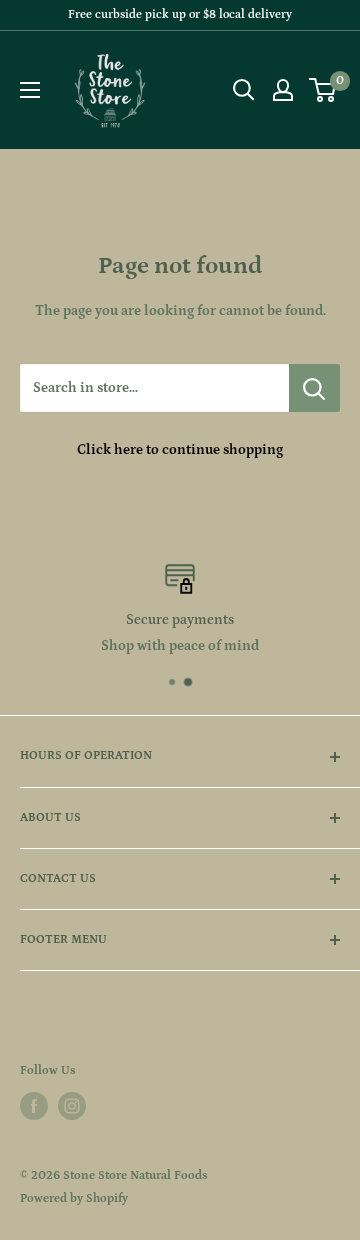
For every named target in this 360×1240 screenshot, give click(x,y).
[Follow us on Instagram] (72, 1106)
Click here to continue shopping (180, 450)
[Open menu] (30, 90)
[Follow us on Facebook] (34, 1106)
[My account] (283, 90)
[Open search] (244, 90)
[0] (323, 90)
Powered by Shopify (74, 1198)
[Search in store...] (314, 388)
